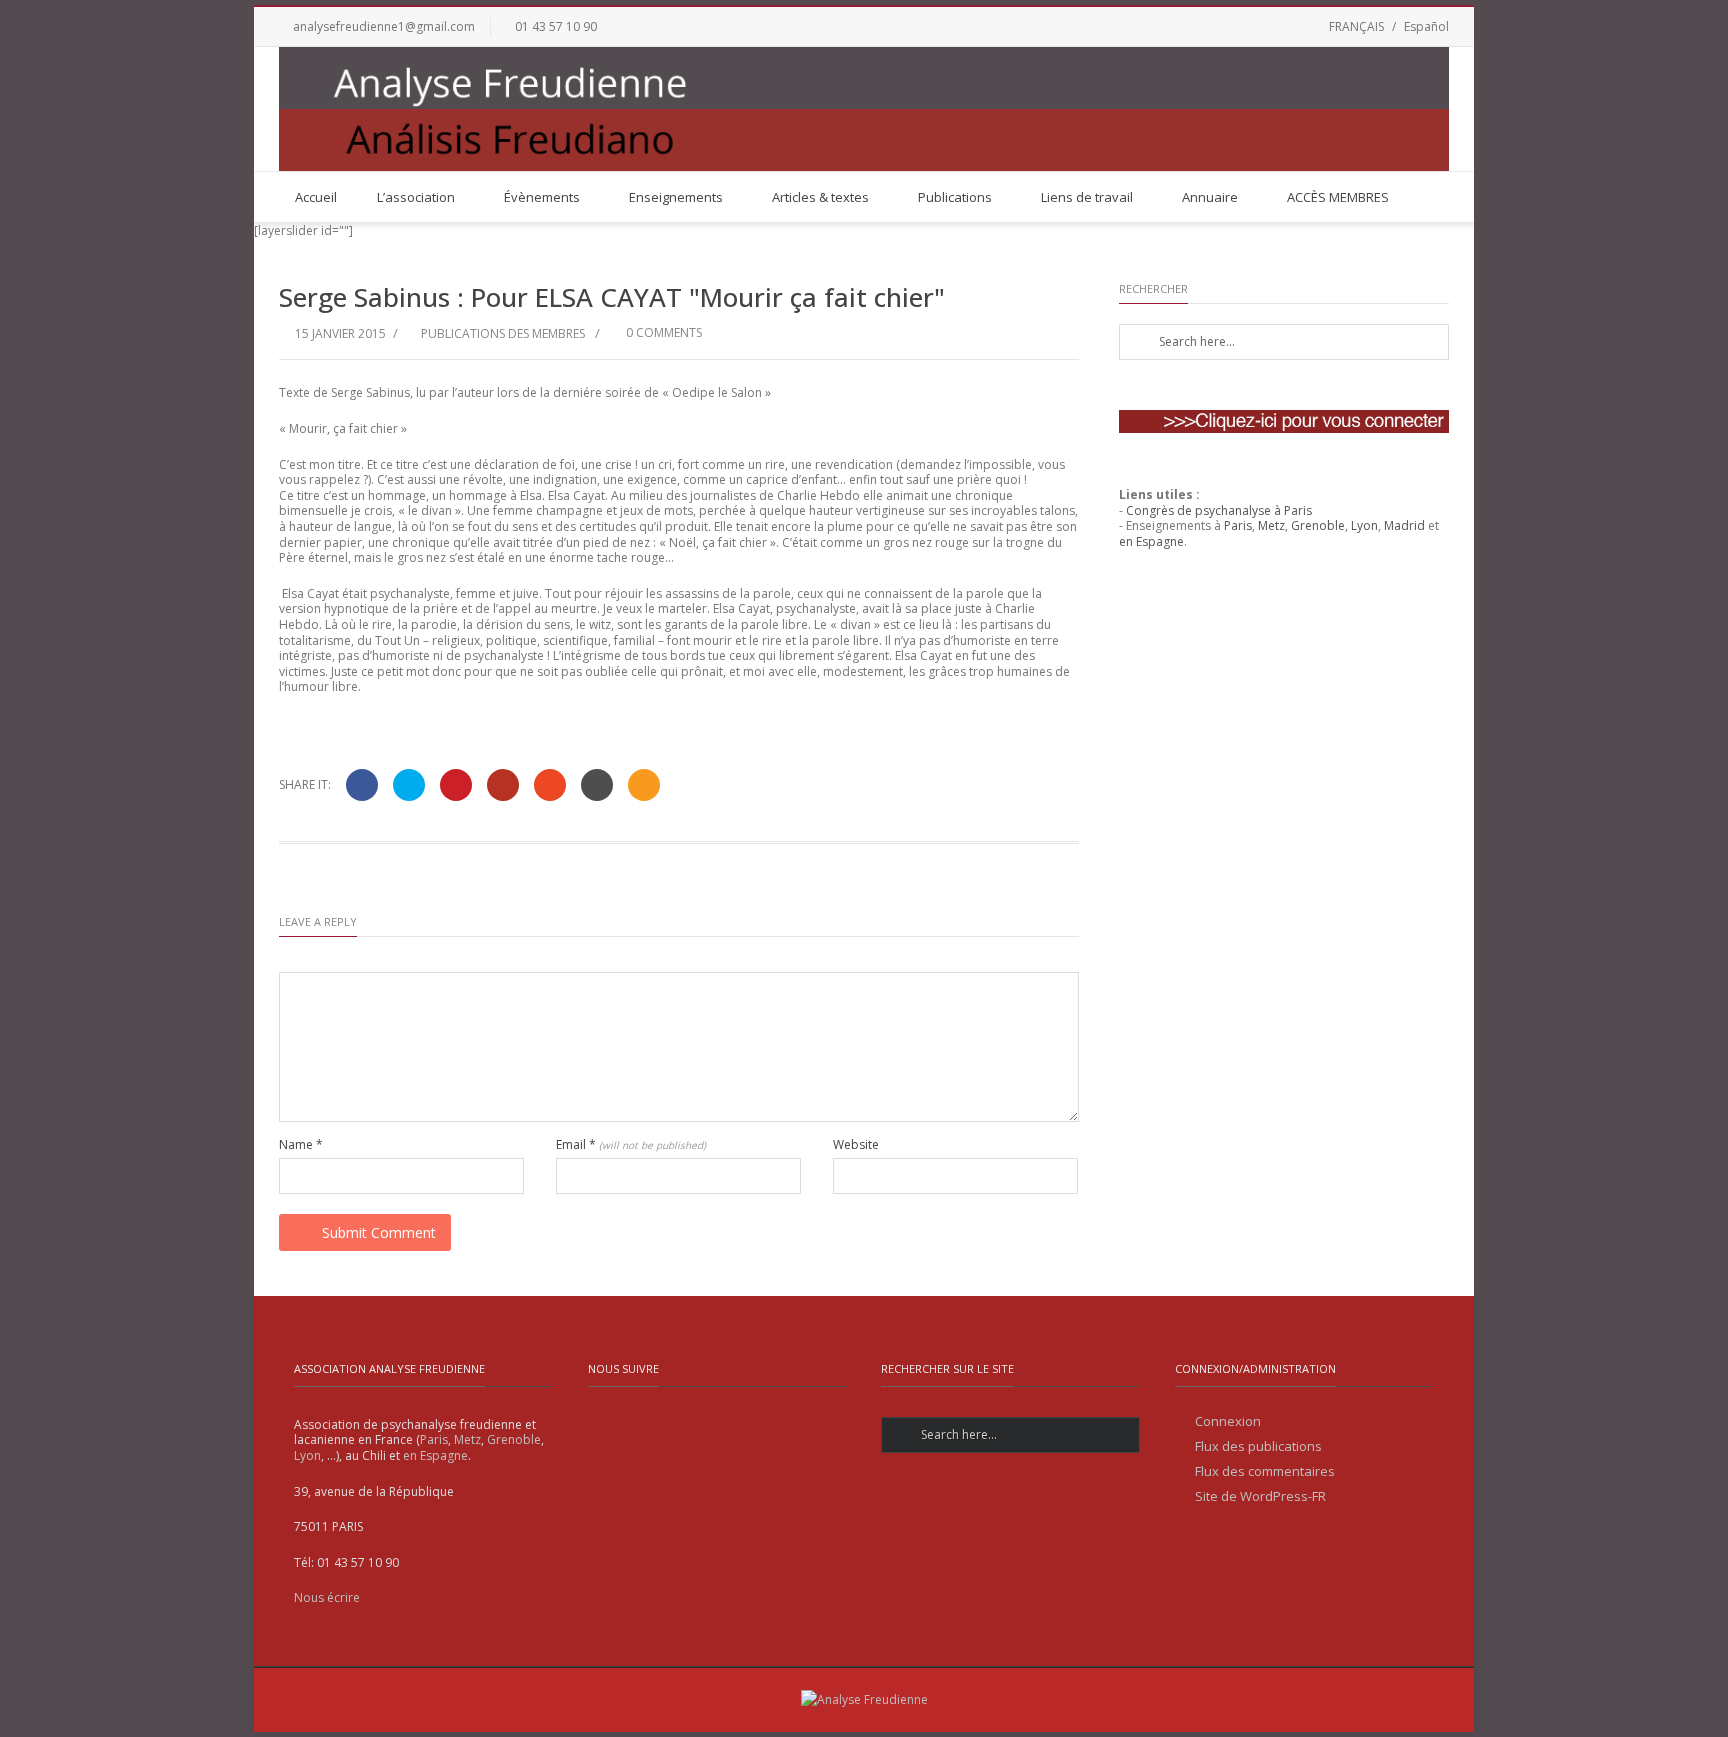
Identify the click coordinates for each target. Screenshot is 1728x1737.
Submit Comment (379, 1232)
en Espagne (1151, 541)
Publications (955, 197)
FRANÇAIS (1356, 26)
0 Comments (662, 332)
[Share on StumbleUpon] (550, 785)
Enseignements (676, 197)
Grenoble (1318, 525)
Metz (1271, 525)
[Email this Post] (644, 785)
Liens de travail (1087, 197)
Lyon (1364, 525)
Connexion (1228, 1421)
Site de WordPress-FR (1260, 1496)
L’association (416, 197)
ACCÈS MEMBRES (1338, 197)
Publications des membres (503, 333)
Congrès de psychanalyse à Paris (1219, 510)
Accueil (316, 197)
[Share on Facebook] (362, 785)
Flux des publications (1258, 1446)
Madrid (1404, 525)
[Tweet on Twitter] (409, 785)
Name (301, 1145)
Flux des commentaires (1265, 1471)
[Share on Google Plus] (503, 785)
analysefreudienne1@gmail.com (384, 26)
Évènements (542, 197)
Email (631, 1145)
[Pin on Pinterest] (456, 785)
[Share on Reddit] (597, 785)
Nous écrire (327, 1597)
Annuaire (1210, 197)
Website (856, 1145)
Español (1426, 26)
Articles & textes (820, 197)
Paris (1238, 525)
